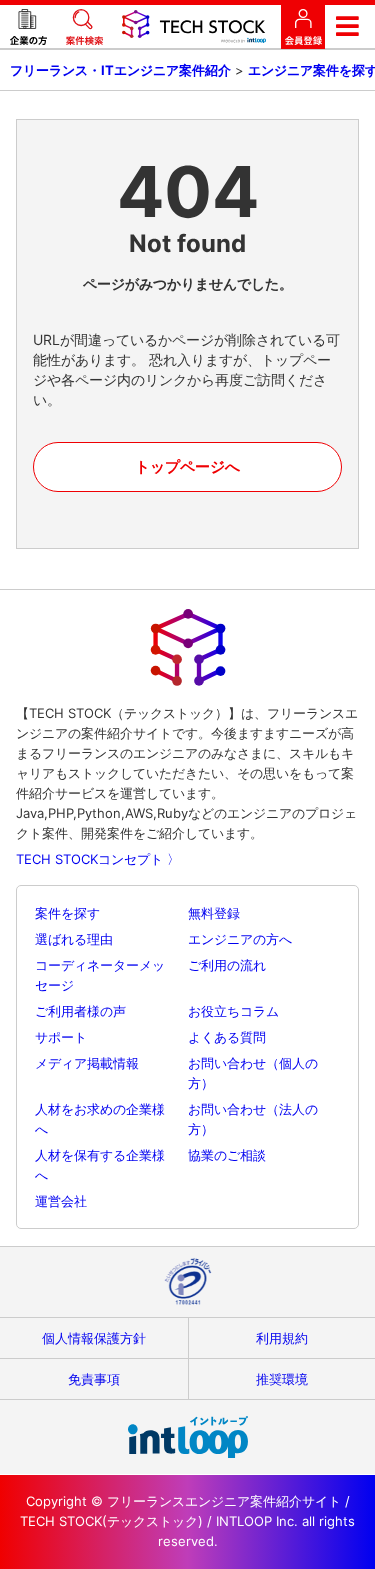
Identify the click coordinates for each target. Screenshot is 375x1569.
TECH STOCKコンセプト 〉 (98, 859)
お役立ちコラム (233, 1011)
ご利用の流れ (227, 965)
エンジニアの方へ (240, 939)
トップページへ (187, 466)
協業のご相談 (227, 1155)
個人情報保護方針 (94, 1338)
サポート (61, 1037)
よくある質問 (227, 1037)
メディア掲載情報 (87, 1063)
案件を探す (67, 913)
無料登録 (214, 913)
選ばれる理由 (74, 939)
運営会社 (61, 1201)
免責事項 (94, 1379)
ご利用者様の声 (80, 1011)
